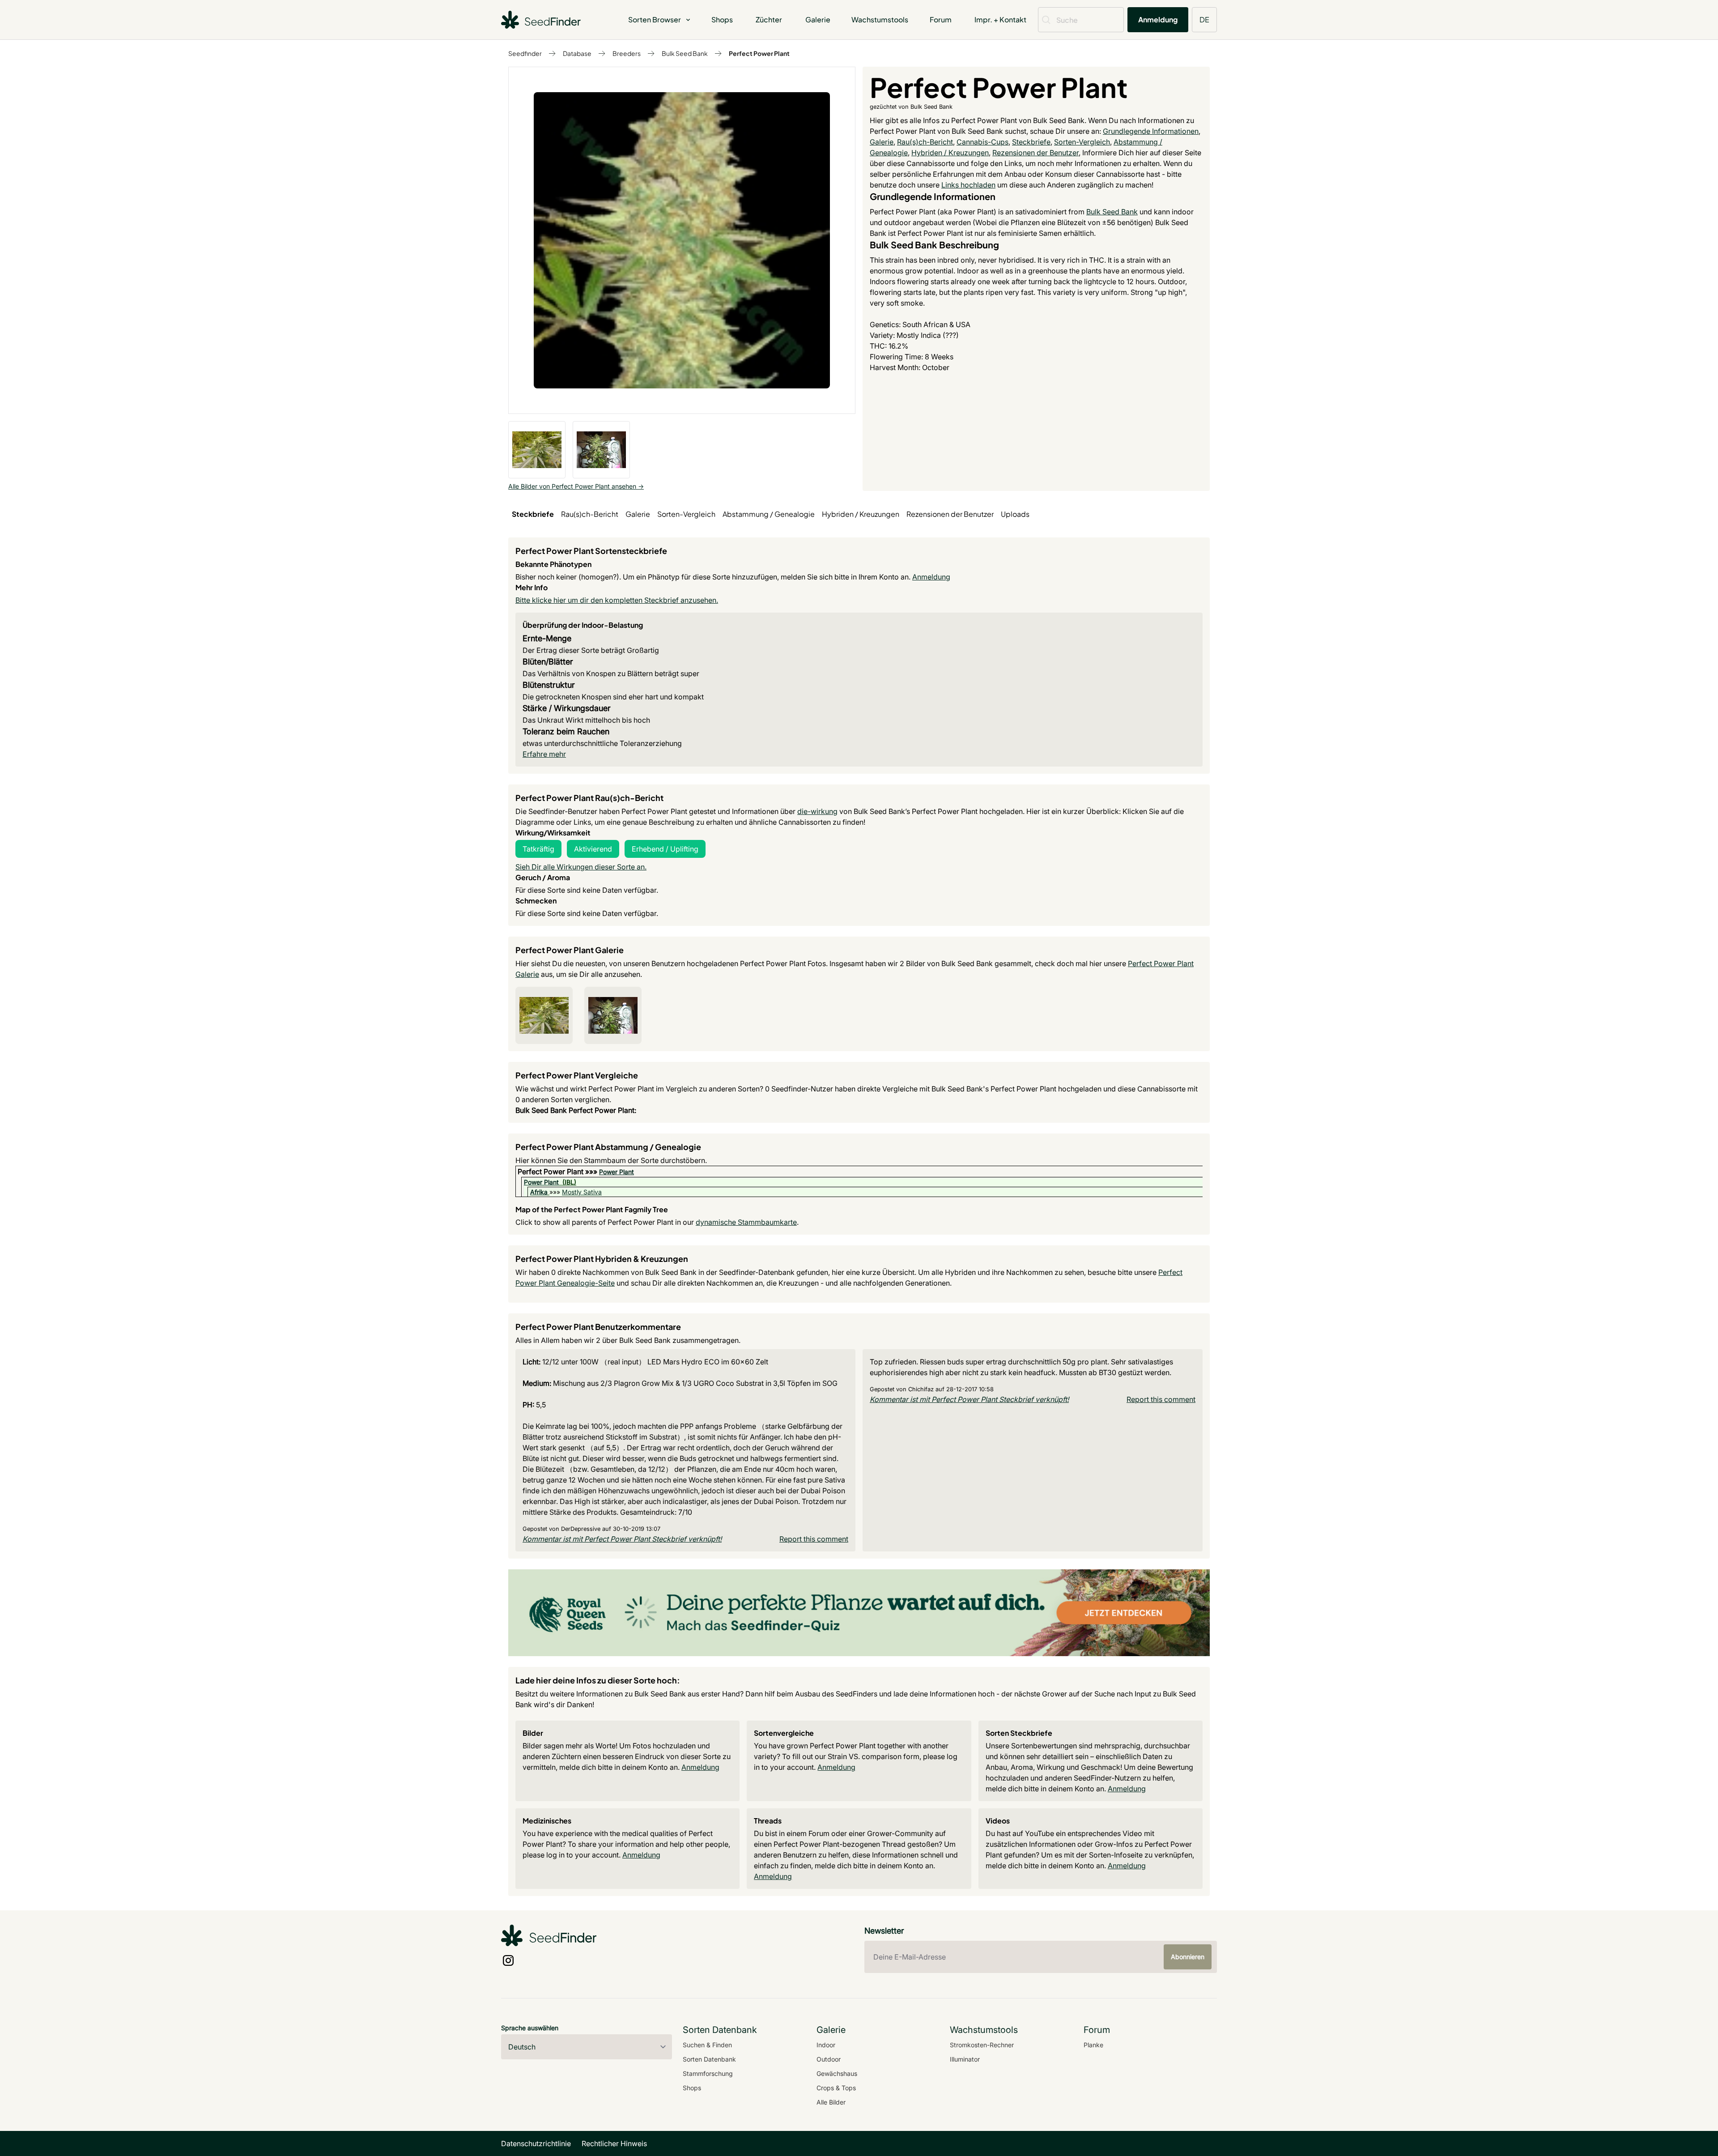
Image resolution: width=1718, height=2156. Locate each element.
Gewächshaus (837, 2073)
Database (577, 53)
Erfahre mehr (544, 754)
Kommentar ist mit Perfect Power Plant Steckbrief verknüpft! (622, 1539)
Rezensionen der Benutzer (1035, 153)
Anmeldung (1158, 19)
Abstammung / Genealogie (769, 514)
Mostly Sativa (582, 1192)
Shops (722, 19)
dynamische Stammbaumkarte (746, 1222)
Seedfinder (525, 53)
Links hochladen (968, 185)
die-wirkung (817, 811)
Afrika (539, 1192)
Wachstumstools (880, 19)
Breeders (627, 53)
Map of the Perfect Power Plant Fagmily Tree (592, 1209)
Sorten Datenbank (709, 2059)
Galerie (818, 19)
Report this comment (814, 1539)
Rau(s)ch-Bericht (925, 142)
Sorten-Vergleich (1082, 142)
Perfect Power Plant (759, 53)
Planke (1093, 2045)
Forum (941, 19)
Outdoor (829, 2059)
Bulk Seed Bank (685, 53)
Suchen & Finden (707, 2045)
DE (1204, 19)
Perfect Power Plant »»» (558, 1172)
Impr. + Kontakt (1000, 19)
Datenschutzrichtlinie (536, 2143)
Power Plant (617, 1172)
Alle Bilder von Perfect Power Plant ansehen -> (576, 486)
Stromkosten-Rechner (982, 2045)
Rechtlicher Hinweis (614, 2143)
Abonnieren (1188, 1957)
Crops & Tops (836, 2088)
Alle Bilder (831, 2102)
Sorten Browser (655, 19)
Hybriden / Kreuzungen (950, 153)
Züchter (769, 19)
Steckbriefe (1031, 142)
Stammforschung (708, 2073)
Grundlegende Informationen (1151, 131)
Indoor (826, 2045)
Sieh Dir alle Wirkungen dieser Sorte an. (581, 867)
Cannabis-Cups (982, 142)
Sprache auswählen (530, 2028)
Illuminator (965, 2059)
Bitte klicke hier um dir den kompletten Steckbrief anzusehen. (617, 600)
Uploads (1015, 514)
